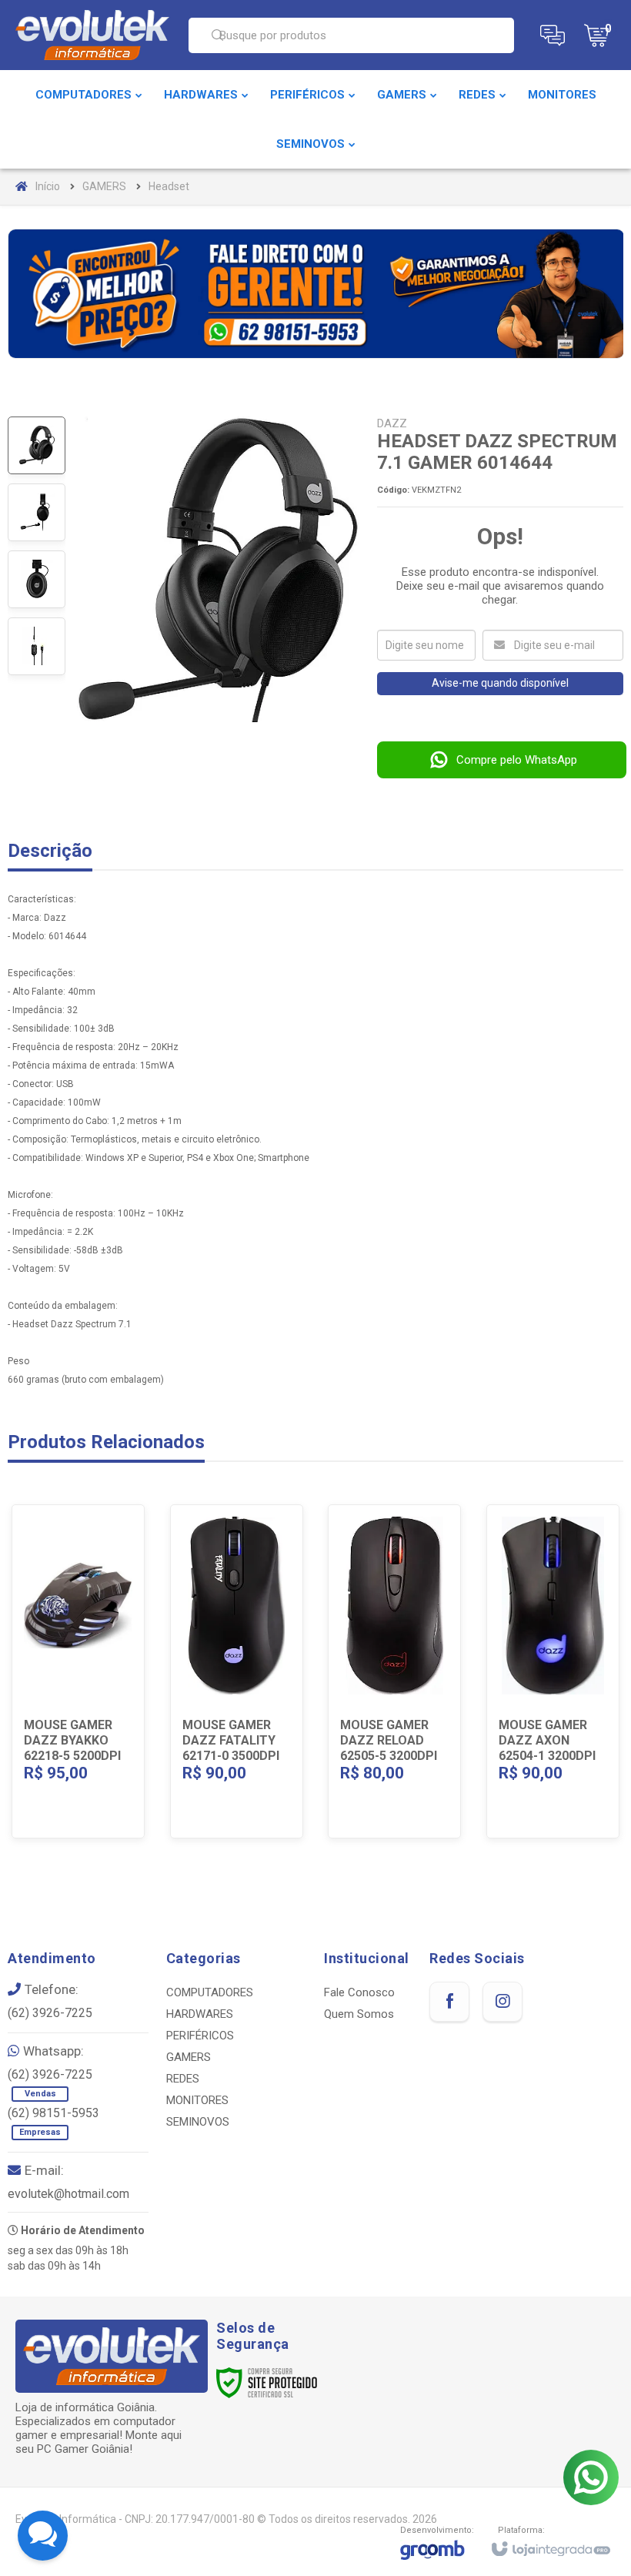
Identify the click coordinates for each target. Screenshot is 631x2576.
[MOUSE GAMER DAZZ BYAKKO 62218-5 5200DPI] (78, 1671)
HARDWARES (200, 2014)
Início (48, 186)
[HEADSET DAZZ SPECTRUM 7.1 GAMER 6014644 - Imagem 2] (37, 512)
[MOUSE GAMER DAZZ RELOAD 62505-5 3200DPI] (394, 1671)
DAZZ (392, 423)
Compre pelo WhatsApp (517, 760)
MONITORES (197, 2100)
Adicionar (98, 1733)
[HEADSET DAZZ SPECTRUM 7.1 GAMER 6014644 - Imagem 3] (37, 579)
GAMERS (104, 186)
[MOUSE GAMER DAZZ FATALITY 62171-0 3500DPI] (237, 1671)
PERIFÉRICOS (200, 2036)
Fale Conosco (359, 1992)
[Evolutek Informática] (92, 35)
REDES (183, 2079)
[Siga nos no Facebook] (449, 2002)
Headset (169, 186)
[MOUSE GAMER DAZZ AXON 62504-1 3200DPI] (553, 1671)
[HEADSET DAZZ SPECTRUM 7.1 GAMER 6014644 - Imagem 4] (37, 646)
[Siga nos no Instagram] (502, 2002)
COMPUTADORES (210, 1992)
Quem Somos (359, 2014)
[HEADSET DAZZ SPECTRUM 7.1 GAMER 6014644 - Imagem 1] (37, 445)
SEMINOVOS (198, 2122)
